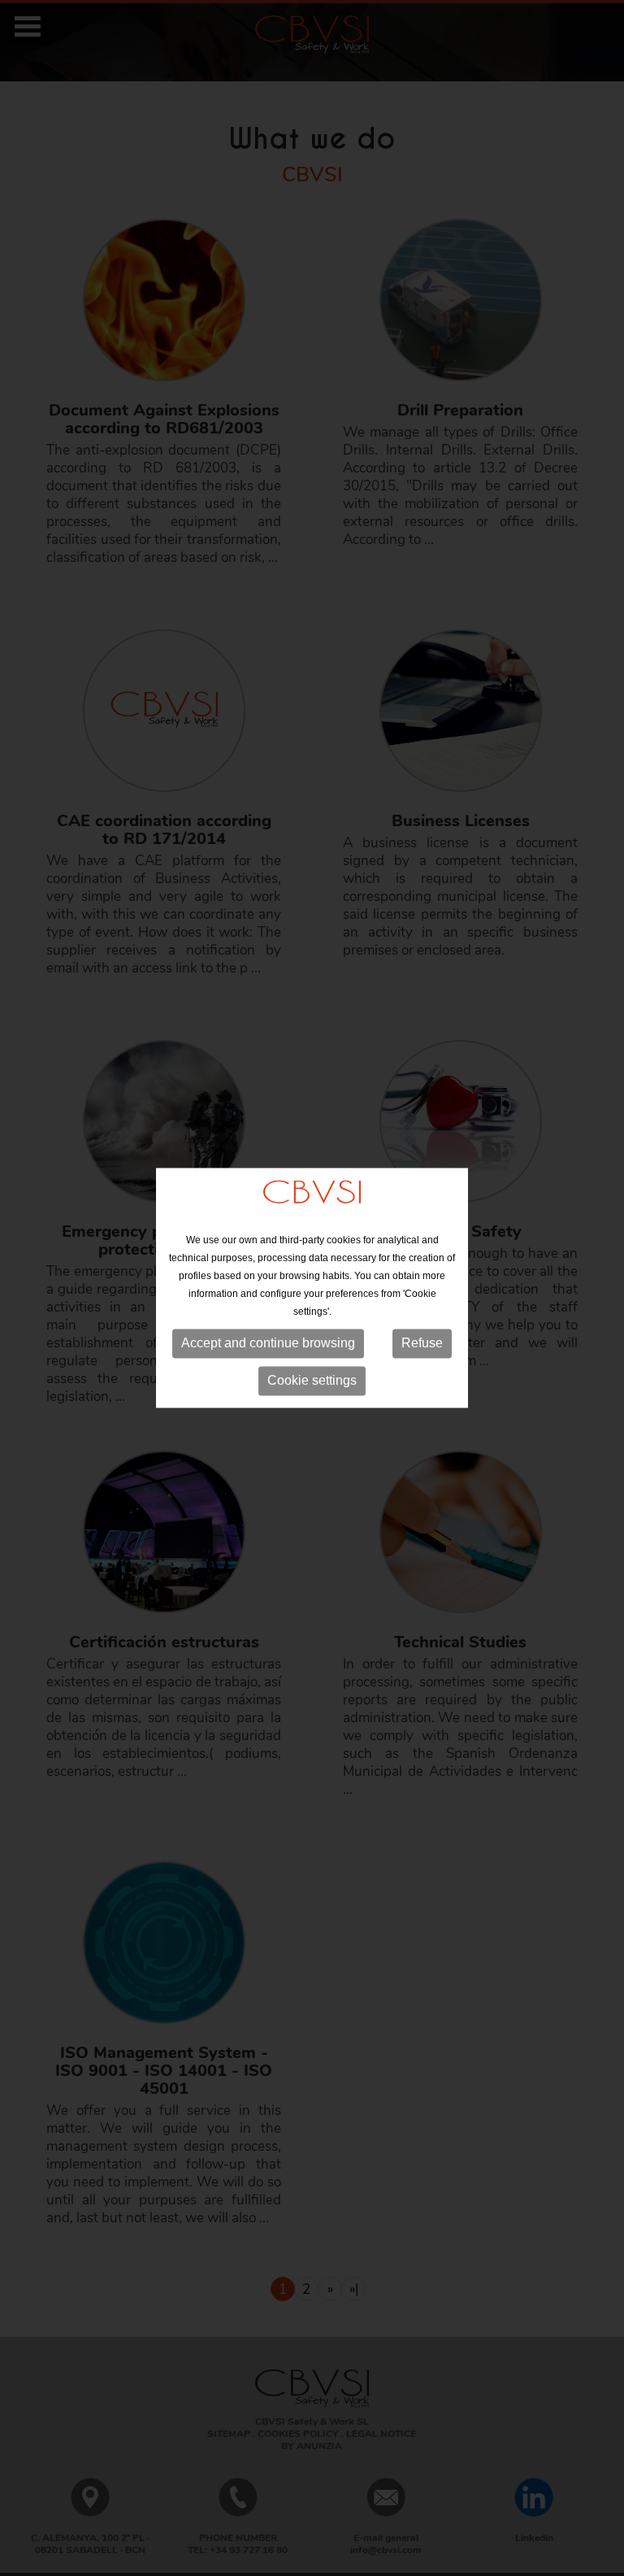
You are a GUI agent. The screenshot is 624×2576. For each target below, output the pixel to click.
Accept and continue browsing (268, 1343)
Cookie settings (312, 1380)
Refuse (422, 1343)
